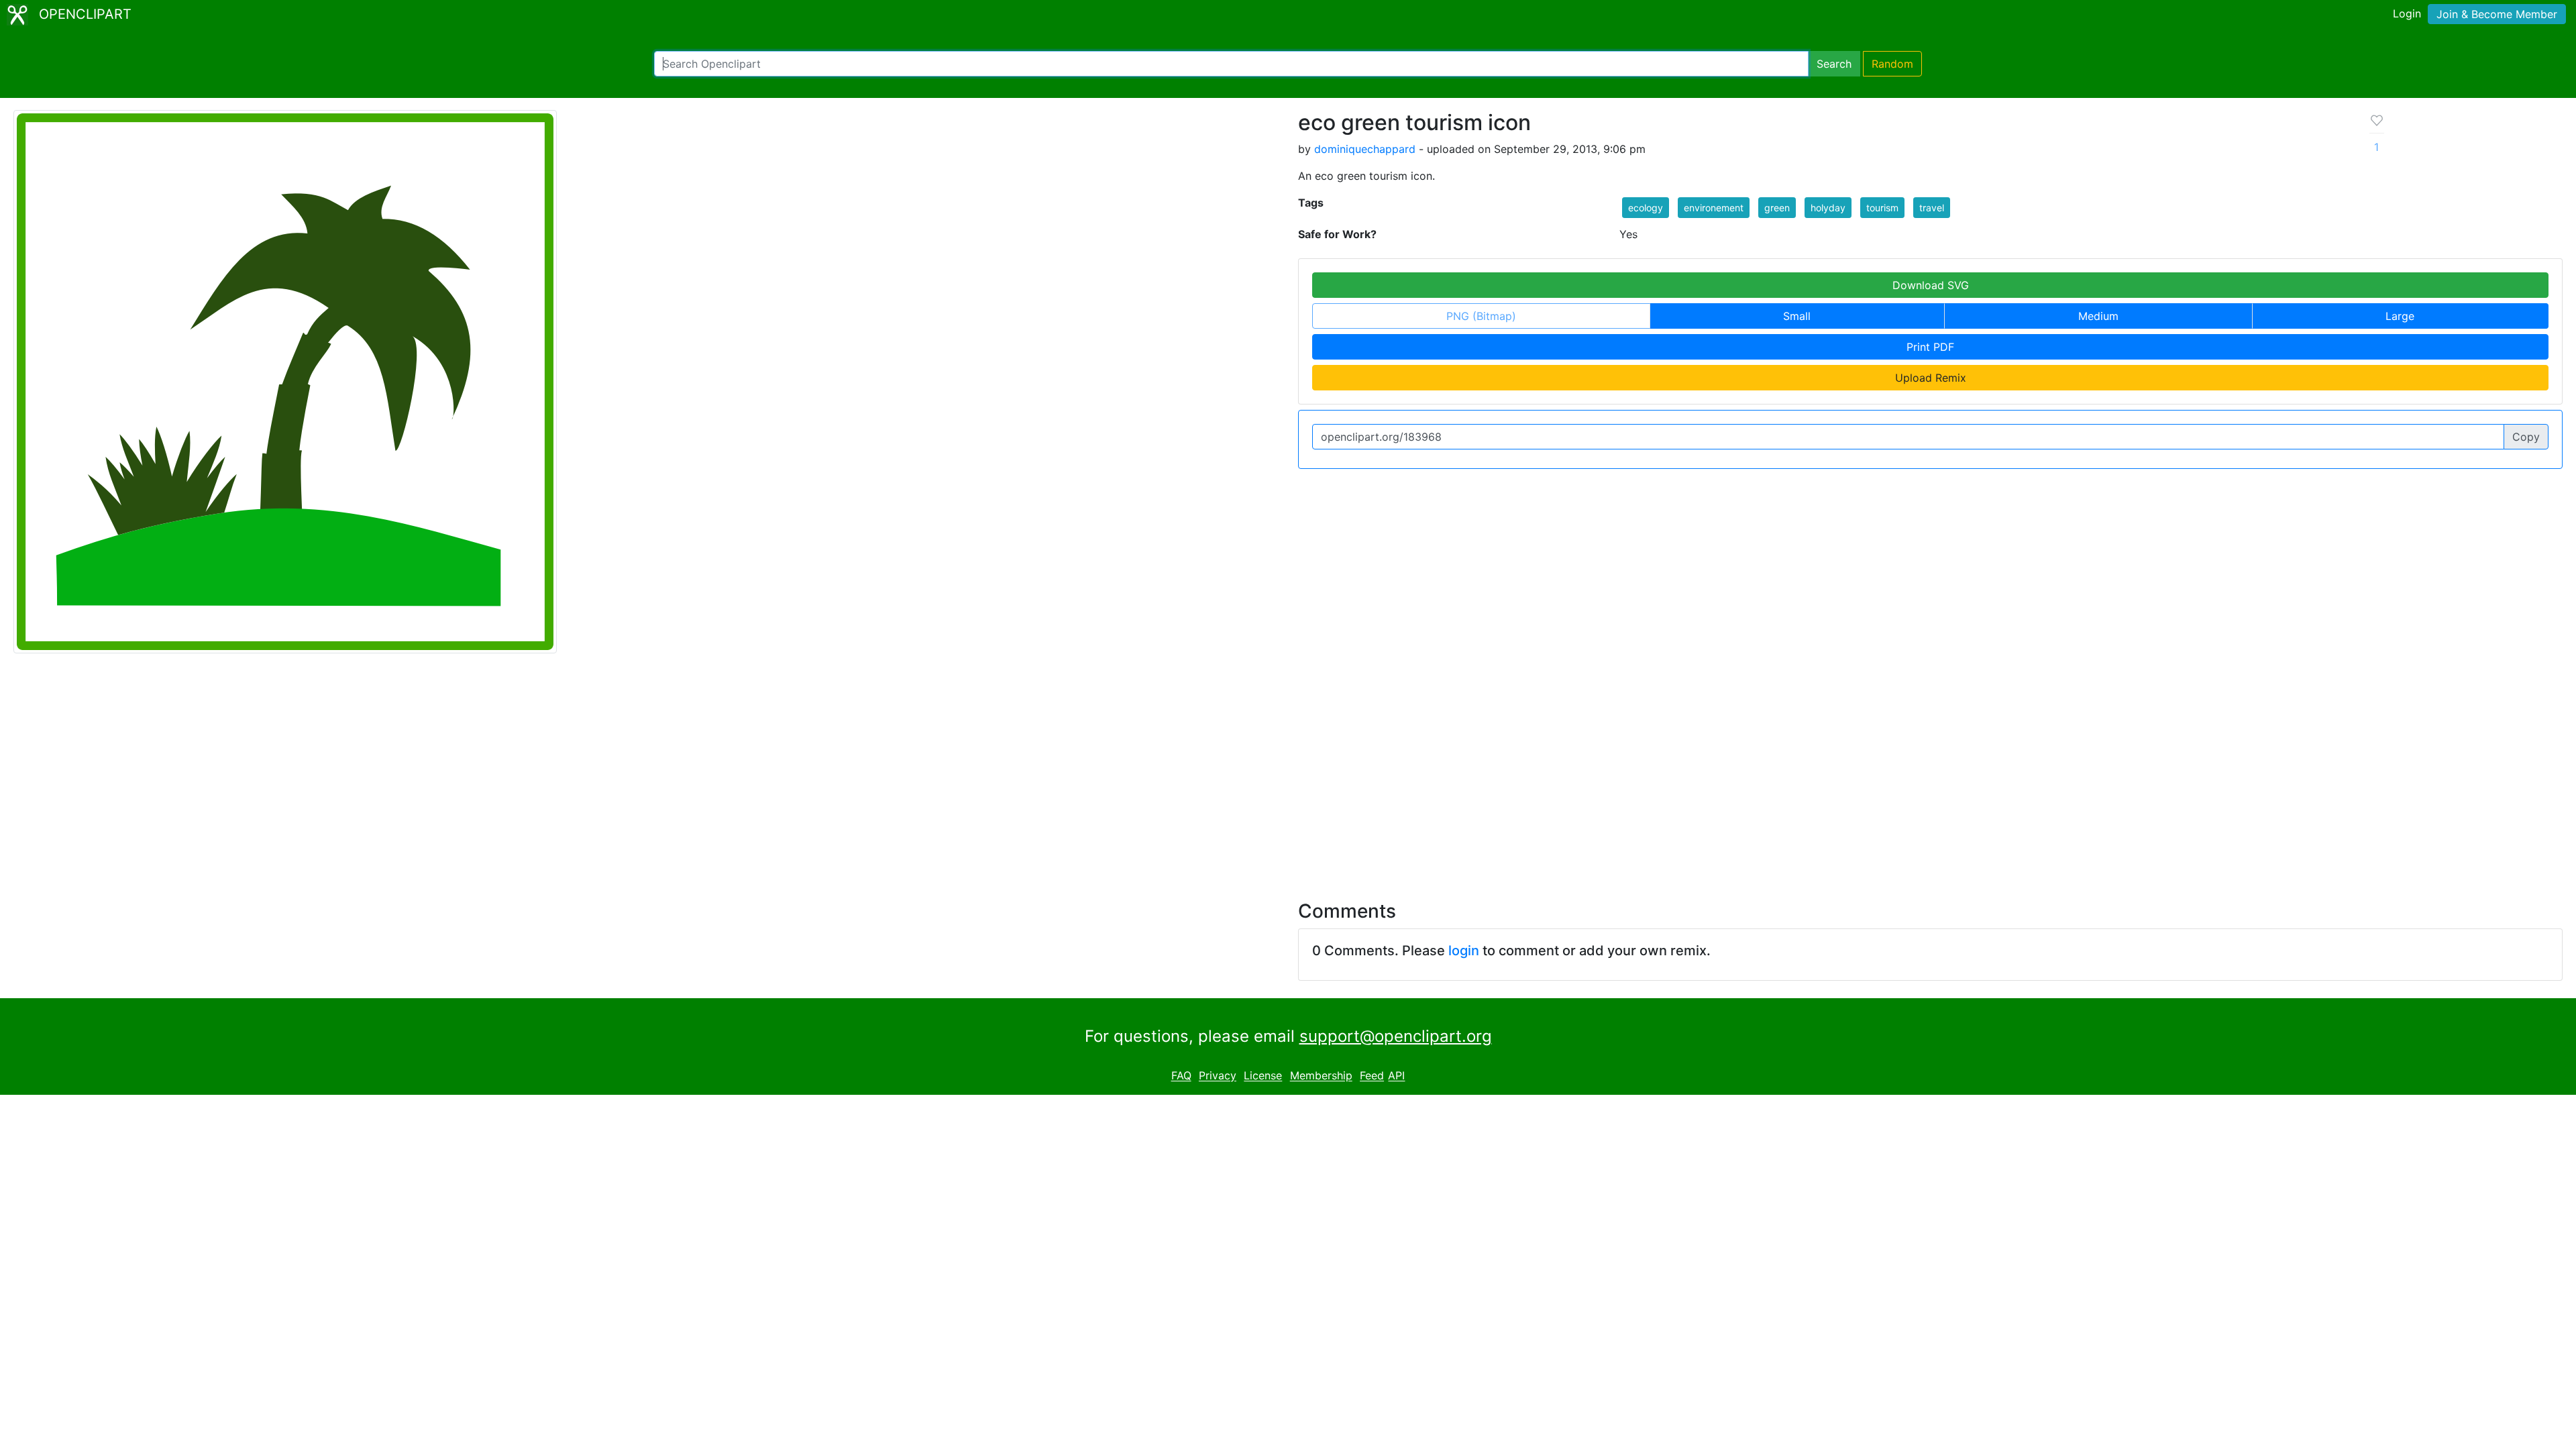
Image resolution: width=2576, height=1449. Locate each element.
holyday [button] (1828, 208)
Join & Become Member (2497, 14)
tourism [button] (1882, 208)
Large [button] (2400, 316)
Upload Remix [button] (1931, 378)
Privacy (1218, 1076)
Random (1892, 64)
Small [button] (1797, 316)
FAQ (1181, 1076)
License (1263, 1076)
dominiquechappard (1365, 149)
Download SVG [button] (1931, 285)
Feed (1372, 1076)
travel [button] (1932, 208)
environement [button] (1714, 208)
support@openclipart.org (1396, 1036)
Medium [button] (2098, 316)
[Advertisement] (1288, 769)
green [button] (1777, 208)
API (1396, 1076)
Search (1834, 64)
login (1464, 951)
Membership (1321, 1076)
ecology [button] (1646, 208)
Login (2407, 13)
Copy (2526, 437)
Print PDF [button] (1930, 347)
